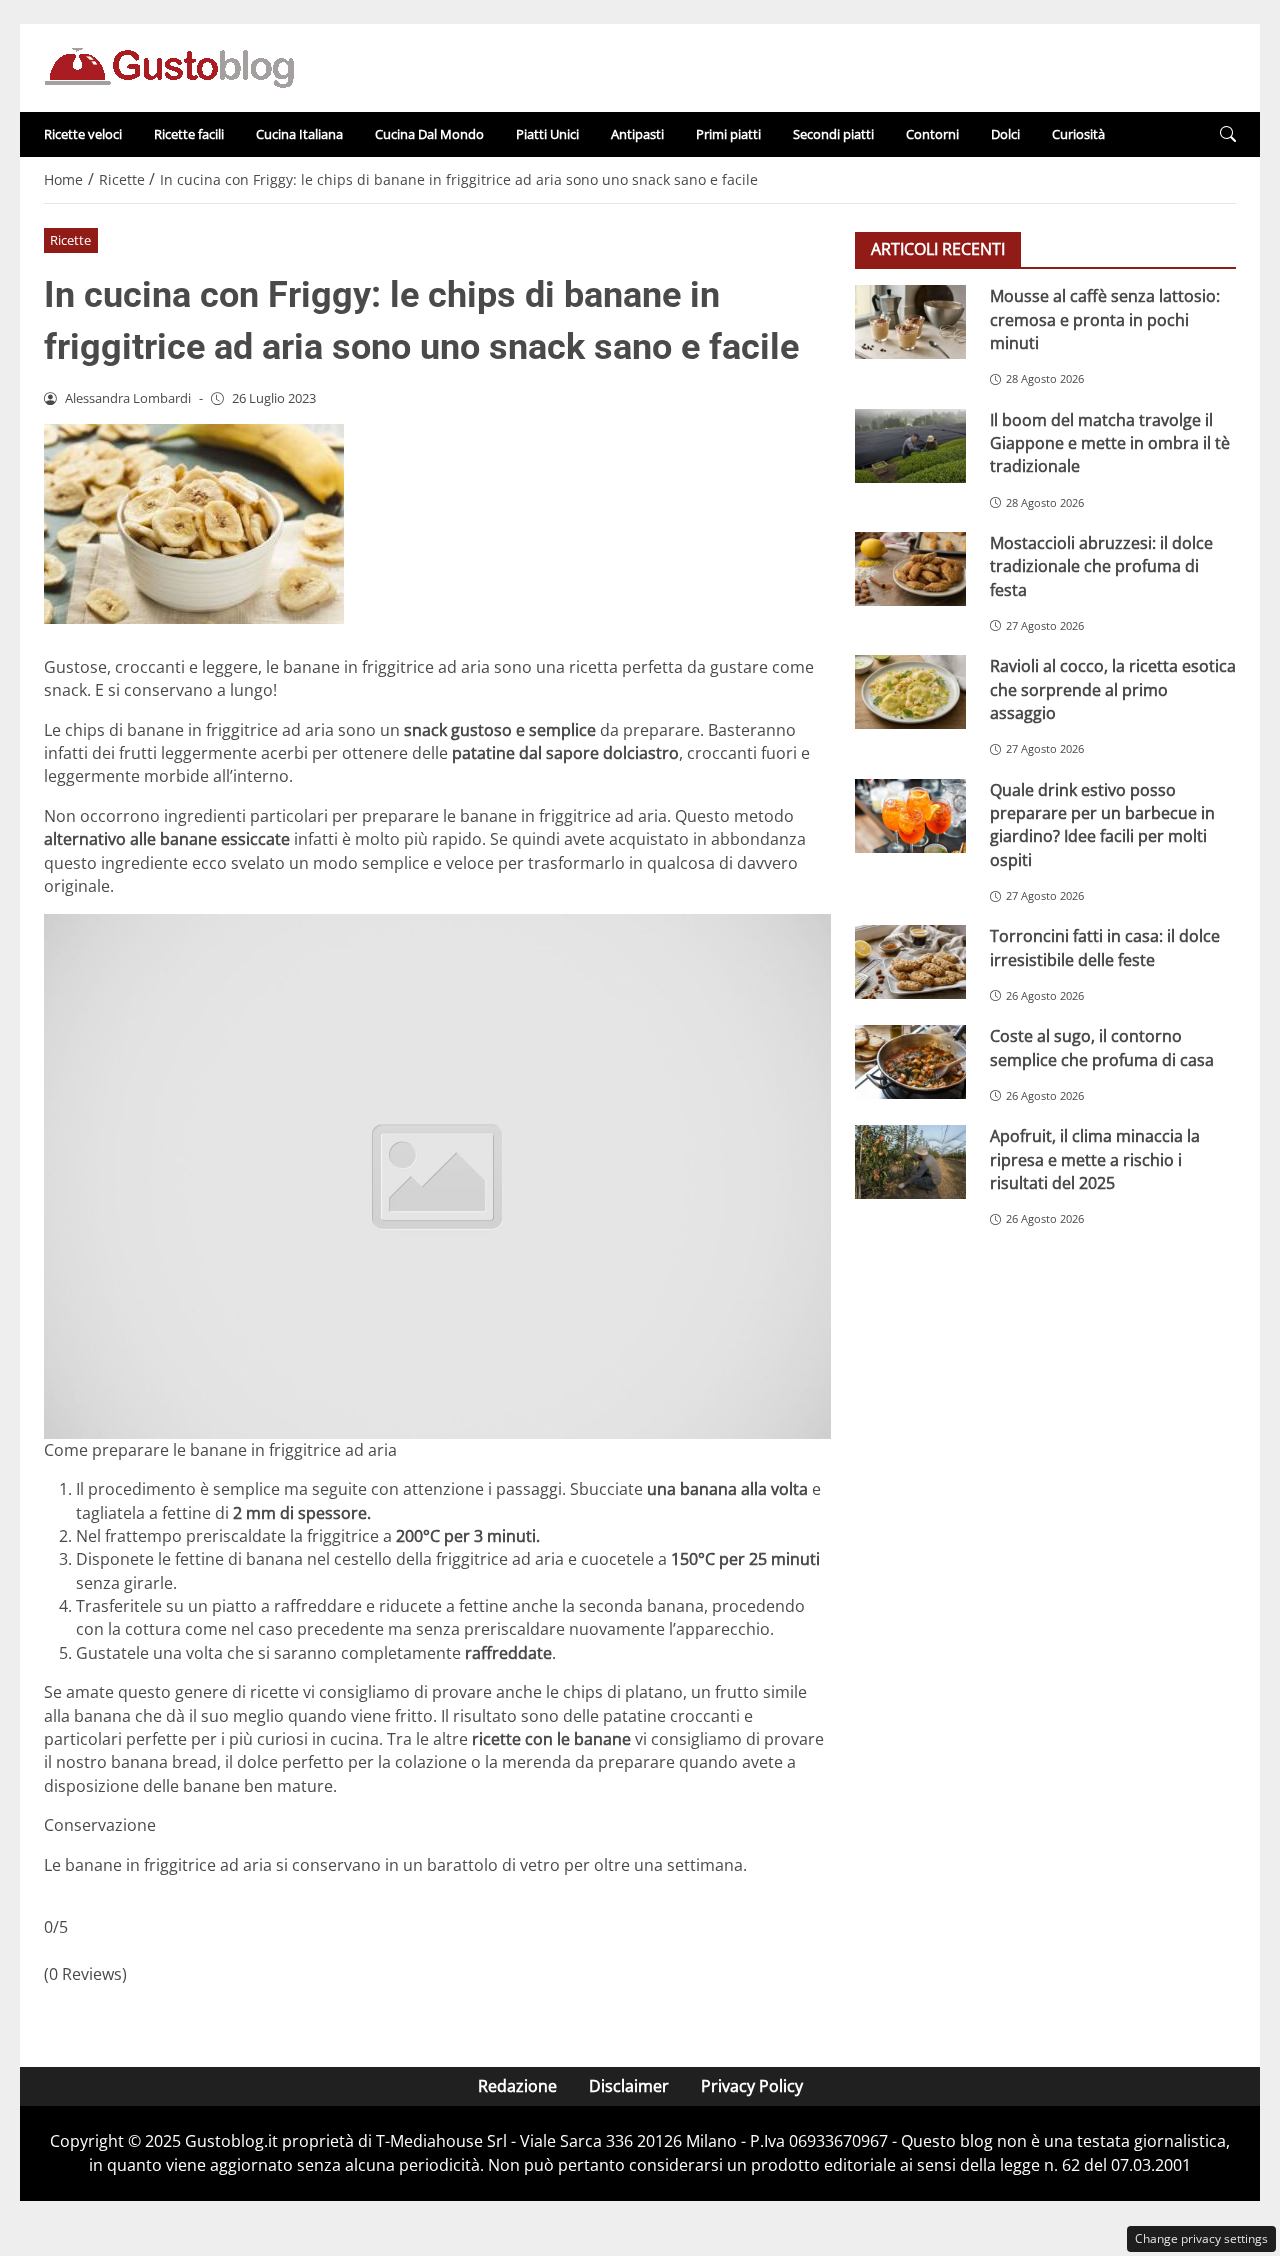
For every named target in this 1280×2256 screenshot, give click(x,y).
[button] (1228, 134)
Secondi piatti (833, 134)
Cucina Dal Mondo (429, 134)
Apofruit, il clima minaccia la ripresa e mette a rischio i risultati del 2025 (1095, 1159)
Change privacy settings (1201, 2238)
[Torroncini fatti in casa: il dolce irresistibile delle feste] (910, 962)
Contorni (932, 134)
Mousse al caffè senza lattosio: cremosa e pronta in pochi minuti (1105, 319)
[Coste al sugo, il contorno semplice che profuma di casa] (910, 1062)
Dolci (1005, 134)
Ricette (70, 240)
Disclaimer (629, 2086)
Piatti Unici (547, 134)
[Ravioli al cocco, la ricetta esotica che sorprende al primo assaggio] (910, 692)
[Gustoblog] (169, 66)
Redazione (517, 2086)
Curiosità (1078, 134)
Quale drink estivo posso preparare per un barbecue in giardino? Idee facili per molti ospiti (1102, 824)
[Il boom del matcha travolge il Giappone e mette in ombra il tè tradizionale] (910, 445)
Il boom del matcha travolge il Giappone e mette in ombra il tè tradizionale (1110, 442)
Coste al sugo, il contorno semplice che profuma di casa (1102, 1047)
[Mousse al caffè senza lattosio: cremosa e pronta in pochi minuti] (910, 322)
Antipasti (637, 134)
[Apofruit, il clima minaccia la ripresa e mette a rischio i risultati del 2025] (910, 1162)
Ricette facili (189, 134)
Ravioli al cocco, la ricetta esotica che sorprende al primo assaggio (1113, 689)
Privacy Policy (752, 2086)
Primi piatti (728, 134)
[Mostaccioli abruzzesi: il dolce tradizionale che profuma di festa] (910, 568)
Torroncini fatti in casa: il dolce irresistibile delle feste (1105, 947)
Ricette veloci (83, 134)
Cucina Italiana (299, 134)
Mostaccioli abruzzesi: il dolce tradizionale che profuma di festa (1101, 565)
